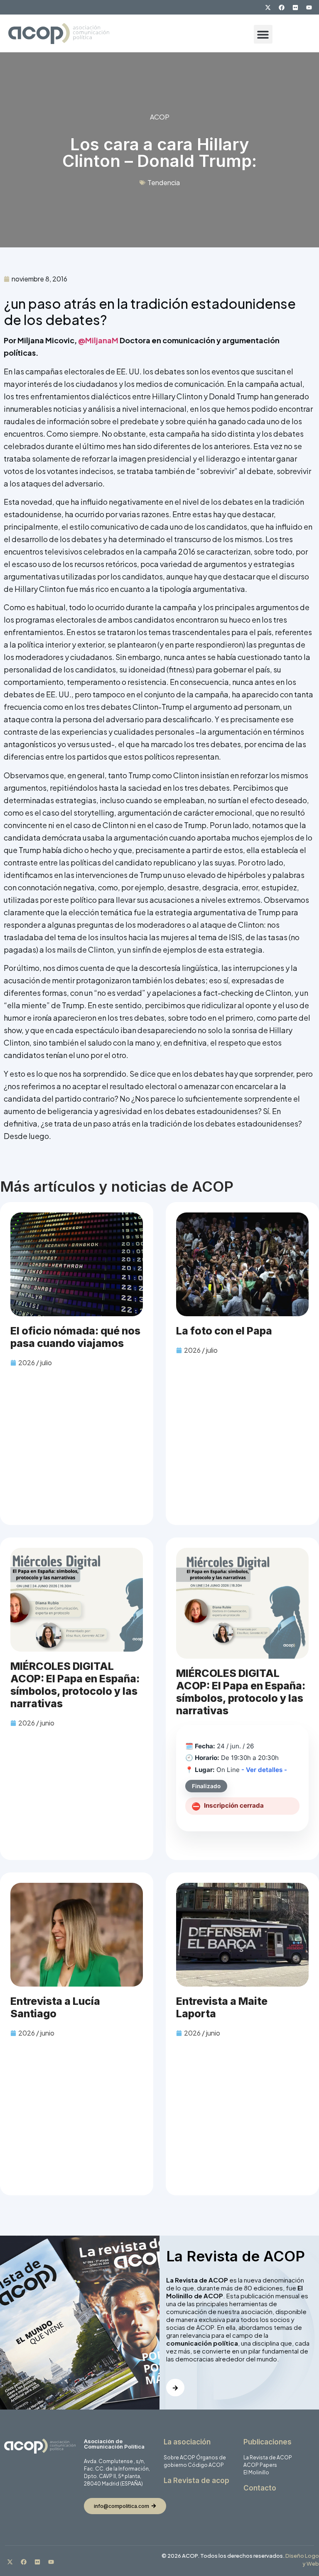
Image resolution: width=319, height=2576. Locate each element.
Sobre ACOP (179, 2457)
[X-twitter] (268, 7)
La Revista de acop (196, 2481)
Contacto (260, 2488)
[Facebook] (282, 7)
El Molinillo (256, 2472)
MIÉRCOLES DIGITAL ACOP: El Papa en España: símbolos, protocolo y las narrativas (75, 1685)
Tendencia (164, 182)
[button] (263, 34)
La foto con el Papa (224, 1331)
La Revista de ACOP (268, 2457)
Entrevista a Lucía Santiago (55, 2007)
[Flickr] (295, 7)
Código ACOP (206, 2465)
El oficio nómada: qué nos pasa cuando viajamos (75, 1337)
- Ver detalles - (264, 1770)
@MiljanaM (98, 340)
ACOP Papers (260, 2465)
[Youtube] (309, 7)
